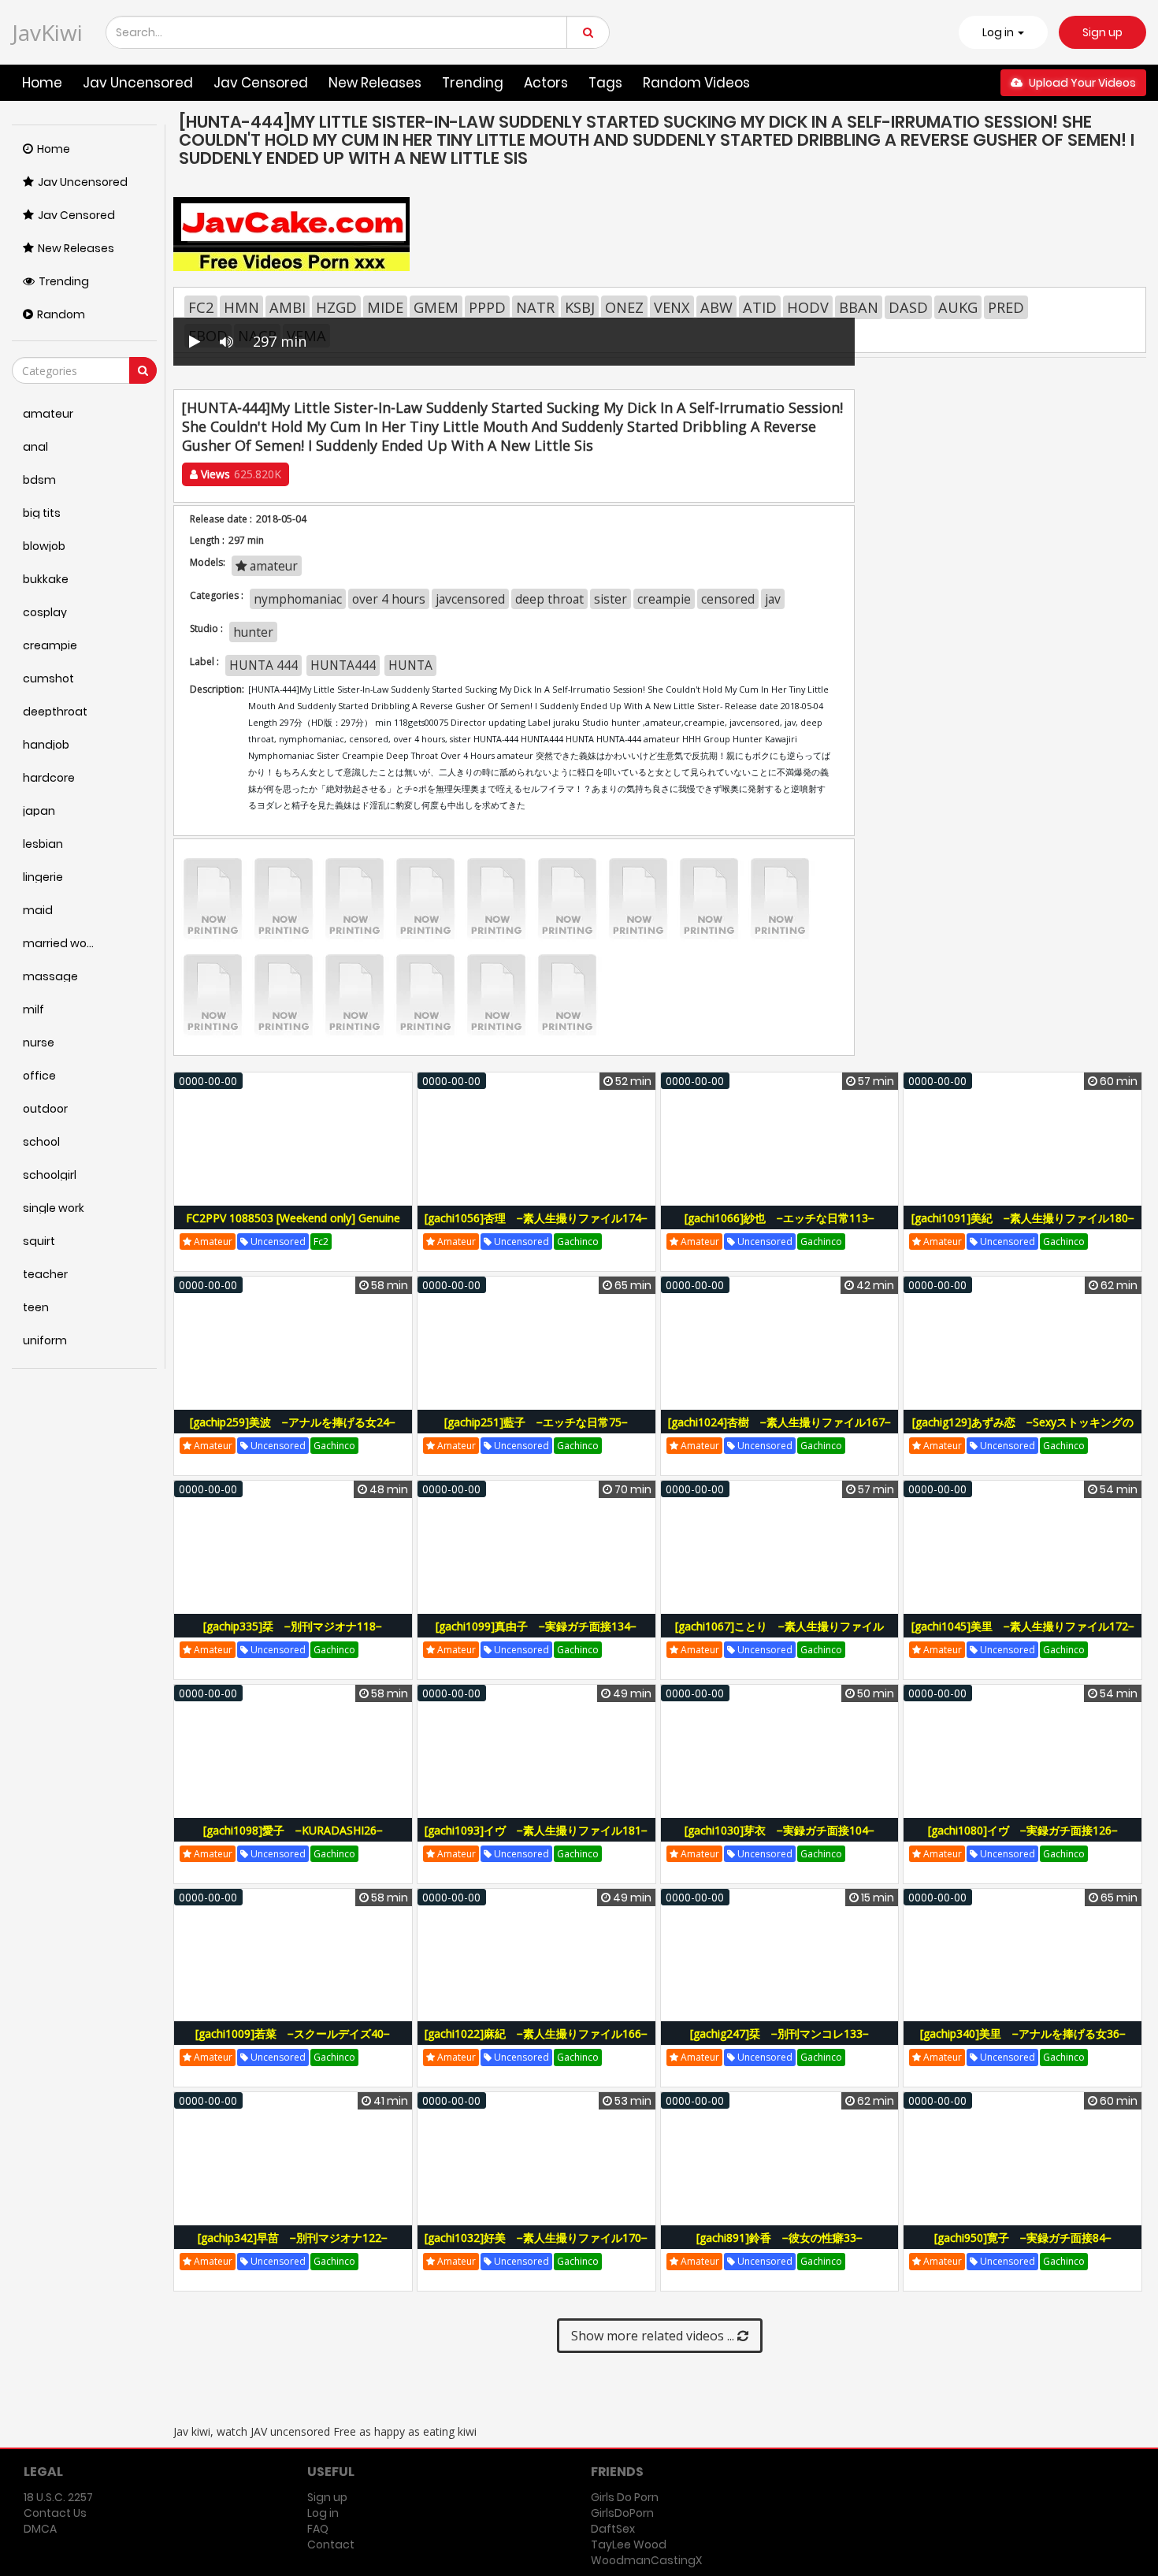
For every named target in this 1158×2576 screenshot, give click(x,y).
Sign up (1102, 32)
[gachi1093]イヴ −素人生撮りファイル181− (536, 1830)
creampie (664, 599)
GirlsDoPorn (622, 2513)
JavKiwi (47, 32)
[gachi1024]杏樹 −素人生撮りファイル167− (779, 1422)
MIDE (385, 307)
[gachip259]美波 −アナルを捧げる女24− (293, 1422)
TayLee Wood (629, 2544)
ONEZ (624, 307)
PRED (1006, 307)
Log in (323, 2513)
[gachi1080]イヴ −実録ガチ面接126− (1023, 1830)
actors (546, 83)
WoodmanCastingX (646, 2560)
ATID (760, 307)
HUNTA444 (343, 665)
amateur (272, 566)
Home (42, 83)
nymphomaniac (298, 599)
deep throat (549, 599)
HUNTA (410, 665)
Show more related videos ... (654, 2336)
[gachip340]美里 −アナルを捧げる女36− (1023, 2033)
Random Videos (696, 83)
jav (773, 599)
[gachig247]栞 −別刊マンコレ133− (779, 2033)
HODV (808, 307)
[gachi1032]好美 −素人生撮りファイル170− (536, 2238)
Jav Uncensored (138, 83)
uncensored (277, 1242)
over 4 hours (389, 599)
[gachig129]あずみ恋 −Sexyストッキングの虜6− (1023, 1431)
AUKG (958, 307)
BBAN (859, 307)
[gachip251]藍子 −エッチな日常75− (536, 1422)
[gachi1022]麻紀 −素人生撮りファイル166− (536, 2033)
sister (611, 599)
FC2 (201, 307)
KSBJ (580, 307)
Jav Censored (261, 83)
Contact (331, 2544)
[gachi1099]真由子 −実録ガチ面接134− (536, 1626)
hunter (253, 632)
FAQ (318, 2529)
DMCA (40, 2529)
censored (728, 599)
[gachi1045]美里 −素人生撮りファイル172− (1023, 1626)
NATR (535, 307)
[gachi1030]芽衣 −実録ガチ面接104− (779, 1830)
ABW (716, 307)
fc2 (321, 1242)
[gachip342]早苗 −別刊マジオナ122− (293, 2238)
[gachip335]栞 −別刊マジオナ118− (293, 1626)
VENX (672, 307)
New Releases (375, 83)
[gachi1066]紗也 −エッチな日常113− (779, 1218)
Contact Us (55, 2513)
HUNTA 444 (264, 665)
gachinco (578, 1242)
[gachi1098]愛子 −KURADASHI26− (293, 1830)
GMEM (436, 307)
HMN (241, 307)
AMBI (288, 307)
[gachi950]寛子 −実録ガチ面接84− (1023, 2238)
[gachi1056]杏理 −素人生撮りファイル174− (536, 1218)
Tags (605, 83)
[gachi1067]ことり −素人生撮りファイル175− (779, 1635)
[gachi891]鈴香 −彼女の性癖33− (779, 2238)
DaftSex (613, 2529)
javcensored (470, 599)
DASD (908, 307)
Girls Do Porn (625, 2497)
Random (61, 314)
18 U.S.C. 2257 (58, 2497)
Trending (473, 83)
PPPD (487, 307)
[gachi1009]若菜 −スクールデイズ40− (293, 2033)
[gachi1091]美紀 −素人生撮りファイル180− (1023, 1218)
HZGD (336, 307)
